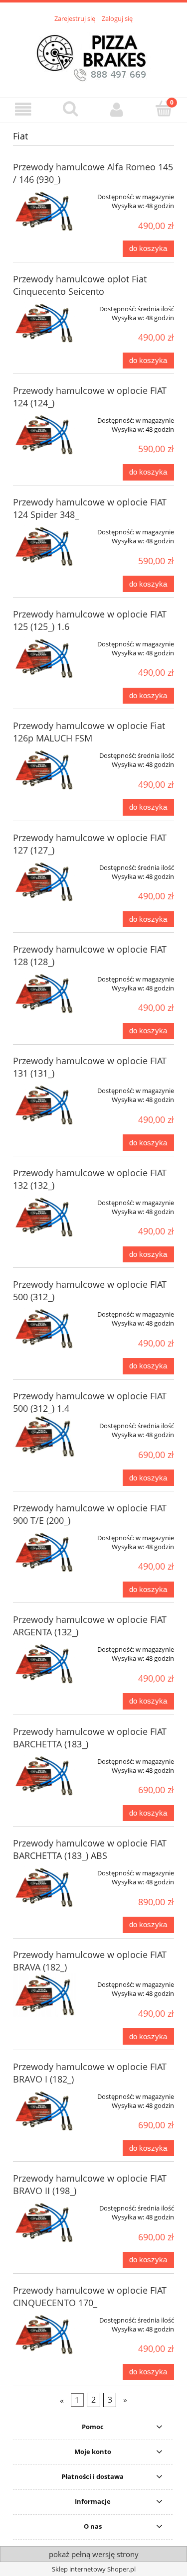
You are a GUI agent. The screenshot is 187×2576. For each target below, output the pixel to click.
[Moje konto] (117, 109)
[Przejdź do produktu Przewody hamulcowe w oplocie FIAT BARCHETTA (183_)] (45, 1777)
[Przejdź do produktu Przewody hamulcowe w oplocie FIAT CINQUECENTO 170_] (45, 2335)
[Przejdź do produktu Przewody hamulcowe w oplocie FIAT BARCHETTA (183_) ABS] (45, 1888)
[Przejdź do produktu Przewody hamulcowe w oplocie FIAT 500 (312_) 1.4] (45, 1436)
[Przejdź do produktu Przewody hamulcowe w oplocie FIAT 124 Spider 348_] (45, 547)
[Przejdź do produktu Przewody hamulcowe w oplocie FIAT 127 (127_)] (45, 883)
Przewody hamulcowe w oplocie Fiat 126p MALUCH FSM (89, 732)
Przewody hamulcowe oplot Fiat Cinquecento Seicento (80, 285)
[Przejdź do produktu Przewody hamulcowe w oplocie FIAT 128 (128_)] (45, 994)
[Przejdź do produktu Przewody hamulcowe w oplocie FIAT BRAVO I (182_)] (45, 2112)
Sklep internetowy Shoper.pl (94, 2569)
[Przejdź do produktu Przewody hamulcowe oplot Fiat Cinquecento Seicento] (45, 324)
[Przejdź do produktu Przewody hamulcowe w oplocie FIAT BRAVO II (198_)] (45, 2223)
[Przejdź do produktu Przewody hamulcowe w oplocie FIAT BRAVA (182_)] (45, 1995)
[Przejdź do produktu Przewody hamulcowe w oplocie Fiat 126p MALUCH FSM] (45, 771)
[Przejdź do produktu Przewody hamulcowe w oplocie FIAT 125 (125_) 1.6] (45, 659)
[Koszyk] (164, 109)
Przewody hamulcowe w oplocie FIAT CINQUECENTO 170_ (90, 2296)
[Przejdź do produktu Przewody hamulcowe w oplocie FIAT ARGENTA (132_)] (45, 1665)
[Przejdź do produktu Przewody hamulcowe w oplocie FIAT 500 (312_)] (45, 1330)
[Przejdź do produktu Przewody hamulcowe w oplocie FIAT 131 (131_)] (45, 1106)
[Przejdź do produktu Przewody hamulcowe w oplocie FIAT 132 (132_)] (45, 1218)
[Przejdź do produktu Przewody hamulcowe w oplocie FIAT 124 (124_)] (45, 436)
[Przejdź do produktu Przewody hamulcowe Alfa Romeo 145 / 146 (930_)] (45, 212)
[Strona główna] (94, 54)
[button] (23, 109)
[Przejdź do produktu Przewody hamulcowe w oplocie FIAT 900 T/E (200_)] (45, 1553)
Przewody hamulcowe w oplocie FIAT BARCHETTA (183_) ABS (90, 1849)
